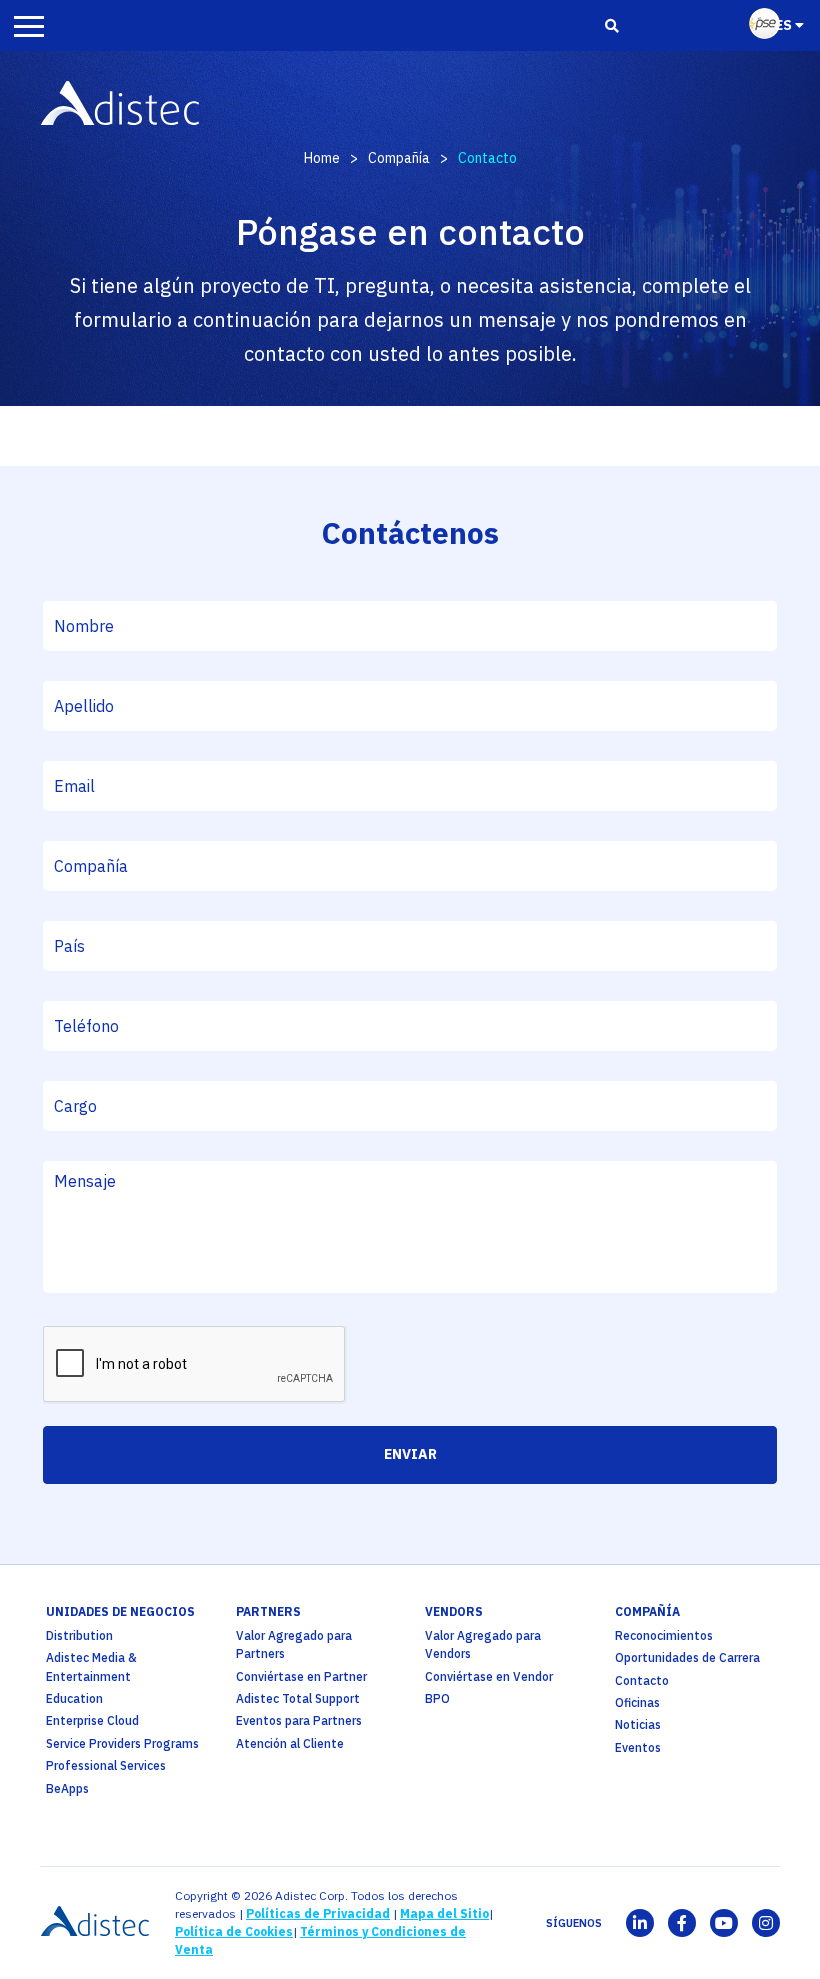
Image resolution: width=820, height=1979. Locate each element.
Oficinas (637, 1702)
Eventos (638, 1747)
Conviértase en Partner (301, 1676)
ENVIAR (410, 1454)
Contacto (642, 1680)
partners (268, 1611)
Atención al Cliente (290, 1743)
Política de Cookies (234, 1931)
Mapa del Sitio (444, 1913)
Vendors (454, 1611)
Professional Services (106, 1765)
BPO (437, 1698)
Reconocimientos (664, 1635)
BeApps (67, 1788)
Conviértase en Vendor (489, 1676)
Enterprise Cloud (92, 1720)
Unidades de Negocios (120, 1611)
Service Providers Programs (122, 1743)
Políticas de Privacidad (318, 1913)
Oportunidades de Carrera (687, 1657)
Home (322, 158)
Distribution (79, 1635)
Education (74, 1698)
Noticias (638, 1724)
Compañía (399, 158)
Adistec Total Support (298, 1698)
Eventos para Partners (299, 1720)
